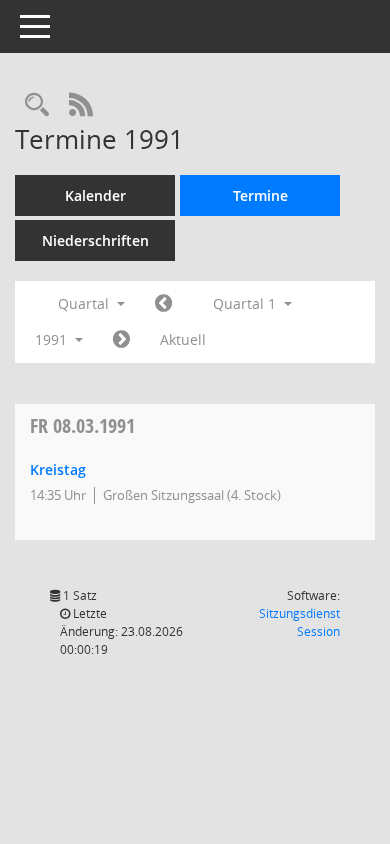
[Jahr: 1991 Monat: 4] (121, 340)
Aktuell (183, 339)
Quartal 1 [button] (246, 303)
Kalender (95, 195)
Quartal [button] (85, 303)
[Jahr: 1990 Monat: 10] (163, 304)
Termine (260, 195)
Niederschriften (95, 240)
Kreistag (58, 469)
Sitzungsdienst (299, 622)
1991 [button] (53, 339)
